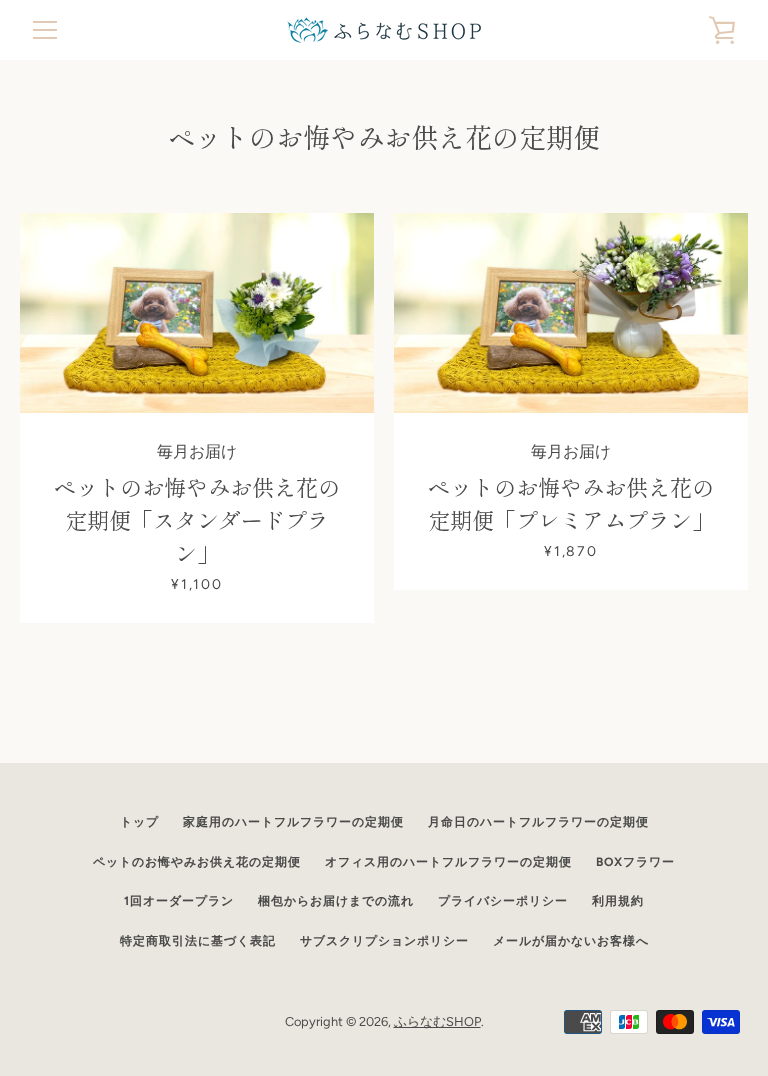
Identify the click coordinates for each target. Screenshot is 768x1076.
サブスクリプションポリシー (384, 941)
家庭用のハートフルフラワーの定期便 (293, 822)
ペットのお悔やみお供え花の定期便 (197, 862)
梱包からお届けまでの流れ (336, 901)
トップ (139, 822)
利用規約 (618, 901)
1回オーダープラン (179, 901)
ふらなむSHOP (437, 1021)
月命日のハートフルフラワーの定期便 (538, 822)
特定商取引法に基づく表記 (198, 941)
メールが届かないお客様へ (571, 941)
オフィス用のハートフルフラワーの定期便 (448, 862)
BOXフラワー (635, 862)
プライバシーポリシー (503, 901)
